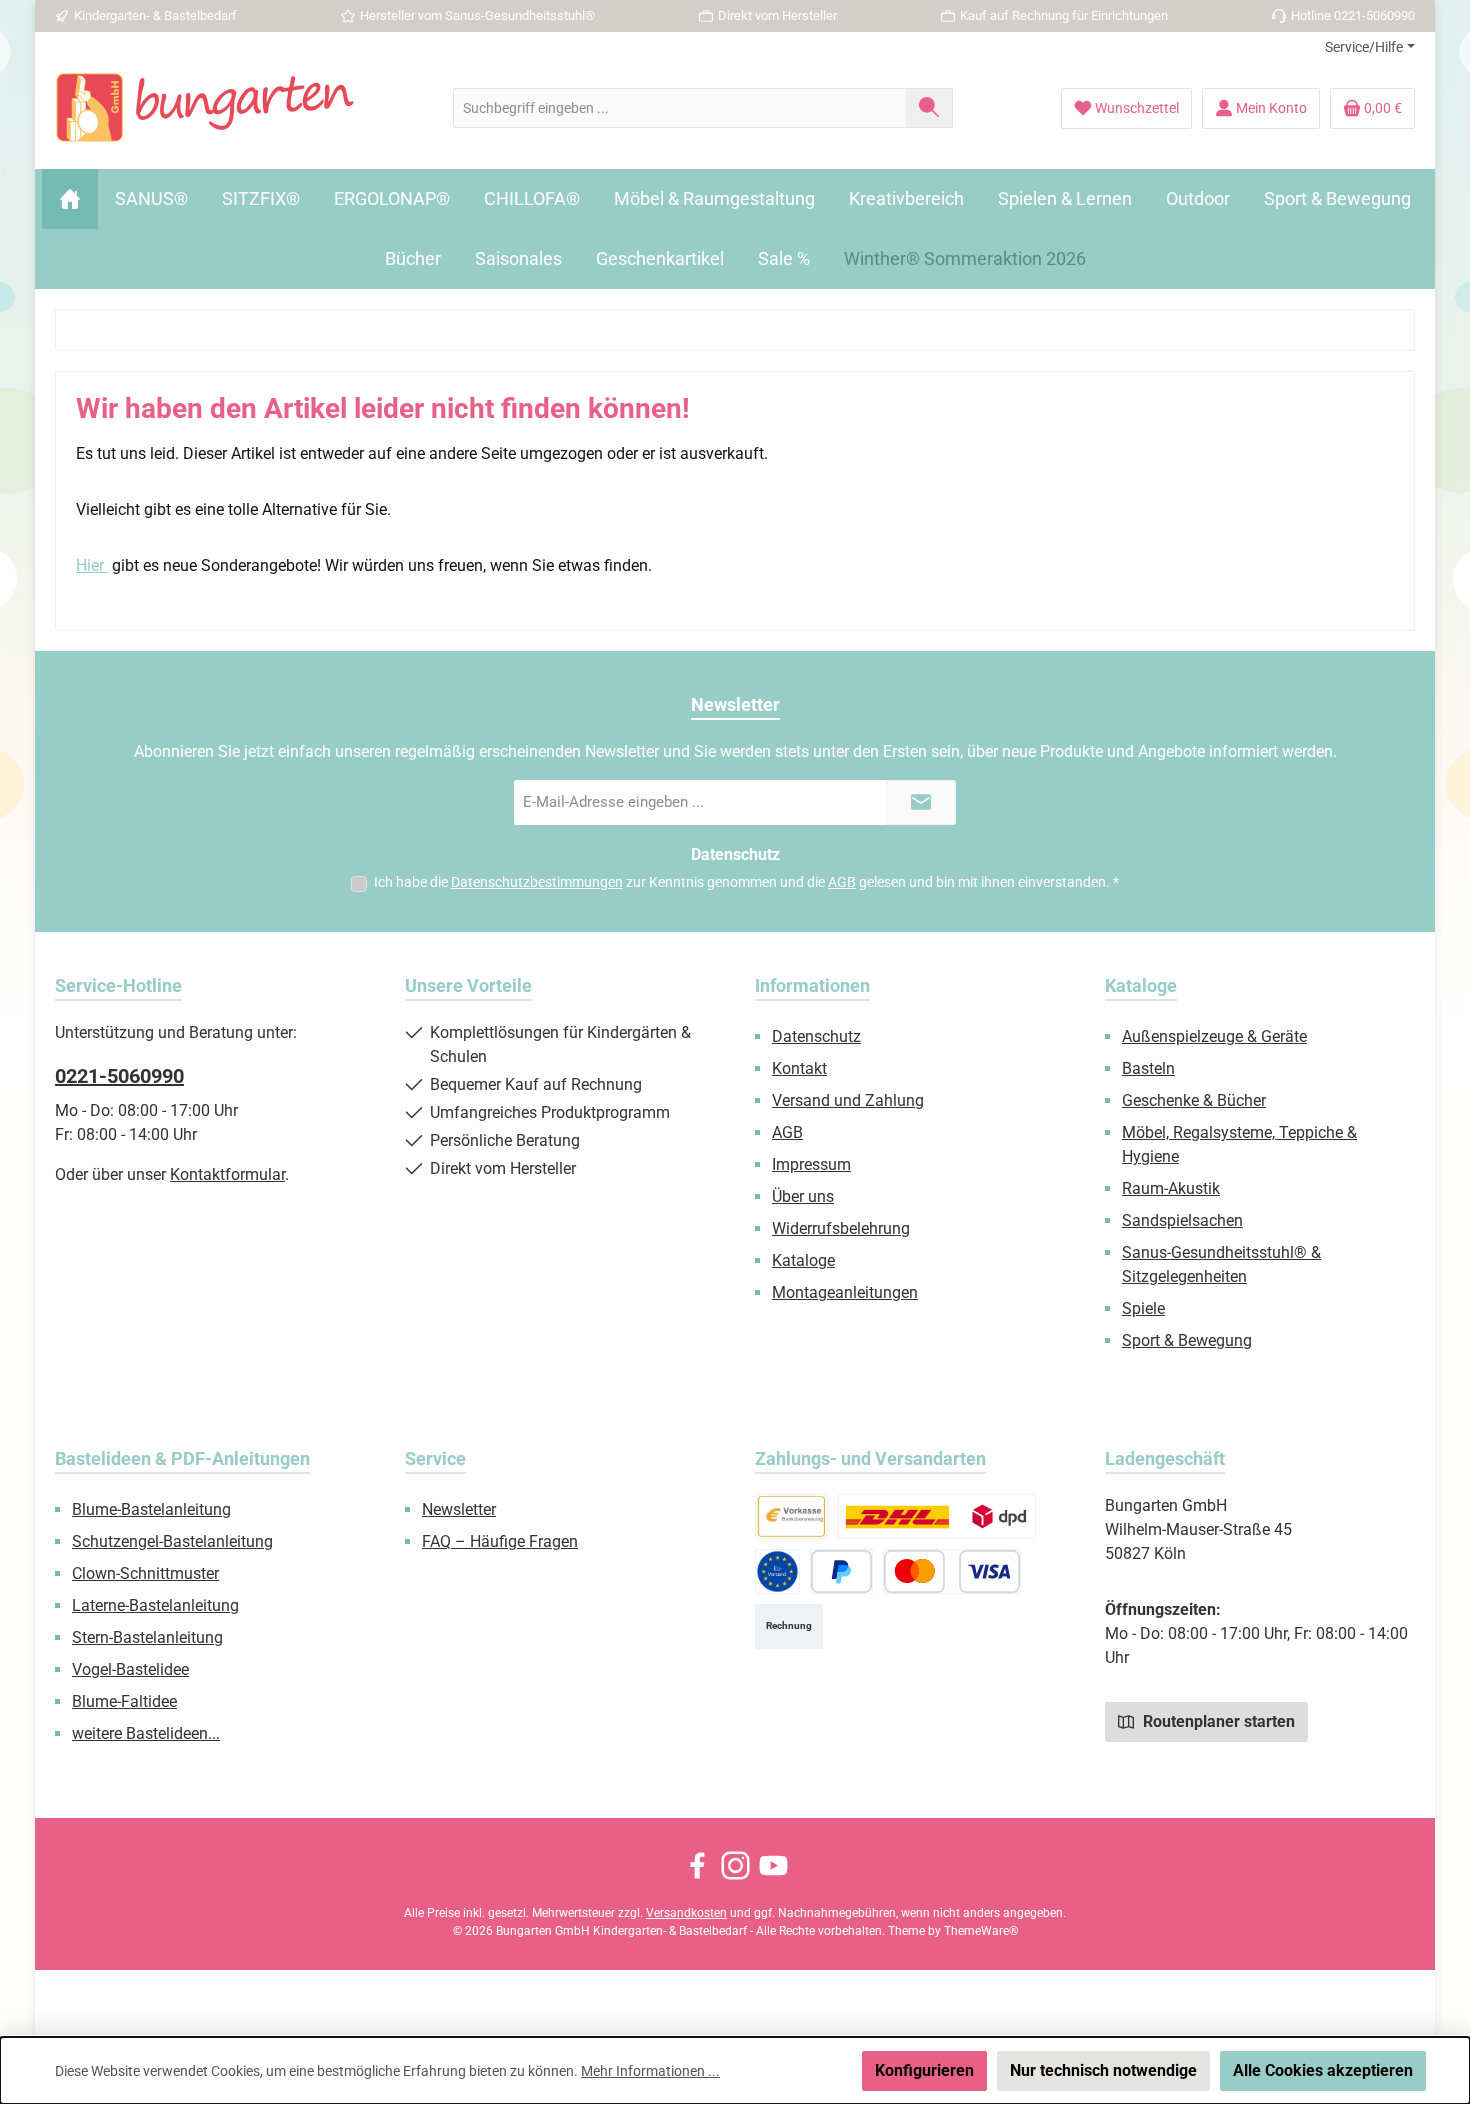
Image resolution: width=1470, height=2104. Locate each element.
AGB (842, 882)
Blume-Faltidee (124, 1701)
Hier (92, 565)
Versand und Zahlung (848, 1100)
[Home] (70, 199)
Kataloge (803, 1260)
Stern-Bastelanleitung (147, 1637)
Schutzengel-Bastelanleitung (172, 1541)
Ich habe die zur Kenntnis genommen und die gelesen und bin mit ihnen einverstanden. (746, 882)
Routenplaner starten (1217, 1721)
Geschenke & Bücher (1194, 1100)
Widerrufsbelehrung (841, 1228)
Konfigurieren (924, 2070)
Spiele (1143, 1308)
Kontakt (799, 1068)
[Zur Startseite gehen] (205, 108)
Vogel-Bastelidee (130, 1669)
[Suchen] (929, 108)
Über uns (803, 1196)
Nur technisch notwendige (1103, 2070)
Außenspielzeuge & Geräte (1214, 1036)
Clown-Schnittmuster (145, 1573)
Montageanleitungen (845, 1292)
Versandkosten (686, 1913)
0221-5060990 (119, 1076)
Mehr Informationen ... (650, 2071)
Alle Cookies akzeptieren (1323, 2070)
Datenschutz (816, 1036)
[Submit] (921, 802)
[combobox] (680, 108)
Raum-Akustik (1171, 1188)
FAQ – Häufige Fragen (500, 1541)
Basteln (1148, 1068)
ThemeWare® (981, 1931)
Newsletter (459, 1509)
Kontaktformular (227, 1174)
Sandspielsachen (1182, 1220)
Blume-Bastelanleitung (151, 1509)
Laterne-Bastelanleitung (155, 1605)
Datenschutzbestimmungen (537, 882)
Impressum (811, 1164)
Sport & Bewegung (1187, 1340)
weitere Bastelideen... (146, 1733)
